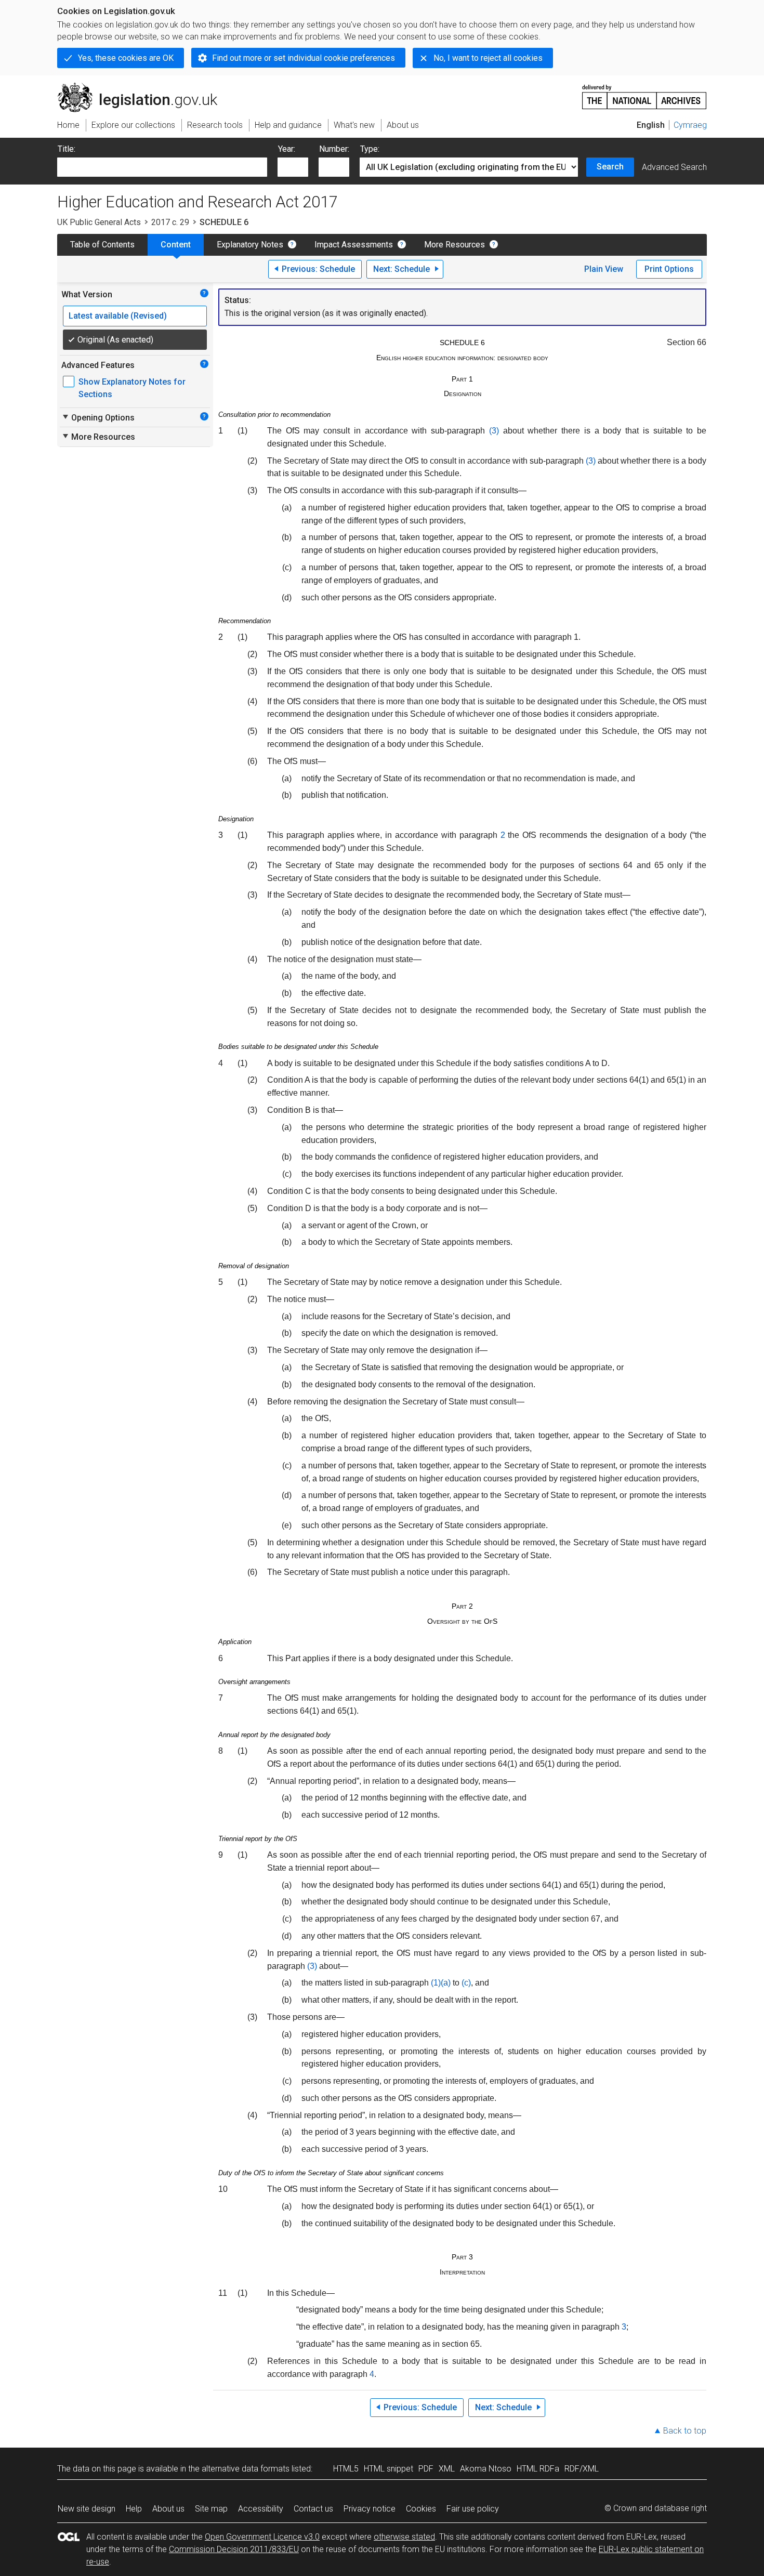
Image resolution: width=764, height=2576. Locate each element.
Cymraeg (690, 125)
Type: (370, 149)
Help (134, 2509)
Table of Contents (102, 245)
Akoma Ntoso (486, 2469)
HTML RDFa (538, 2469)
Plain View (604, 269)
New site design (87, 2509)
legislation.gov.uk (143, 87)
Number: (334, 149)
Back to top (685, 2431)
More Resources (455, 245)
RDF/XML (582, 2469)
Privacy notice (370, 2509)
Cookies (421, 2509)
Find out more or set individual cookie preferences (304, 58)
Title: (67, 149)
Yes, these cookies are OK (126, 58)
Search (610, 167)
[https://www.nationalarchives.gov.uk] (644, 93)
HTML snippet (388, 2469)
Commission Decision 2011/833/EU (234, 2549)
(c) (466, 1983)
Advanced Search (674, 167)
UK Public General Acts (99, 222)
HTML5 (346, 2469)
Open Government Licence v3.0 (262, 2537)
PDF (426, 2469)
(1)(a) (441, 1983)
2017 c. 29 (170, 222)
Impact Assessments (354, 245)
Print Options (669, 269)
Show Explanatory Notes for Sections (132, 388)
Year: (287, 149)
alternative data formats (246, 2469)
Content (176, 245)
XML (447, 2469)
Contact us (313, 2509)
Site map (211, 2509)
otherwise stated (404, 2537)
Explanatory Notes (250, 245)
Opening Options (98, 417)
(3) (494, 431)
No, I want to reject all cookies (488, 58)
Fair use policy (473, 2509)
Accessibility (261, 2509)
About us (168, 2509)
